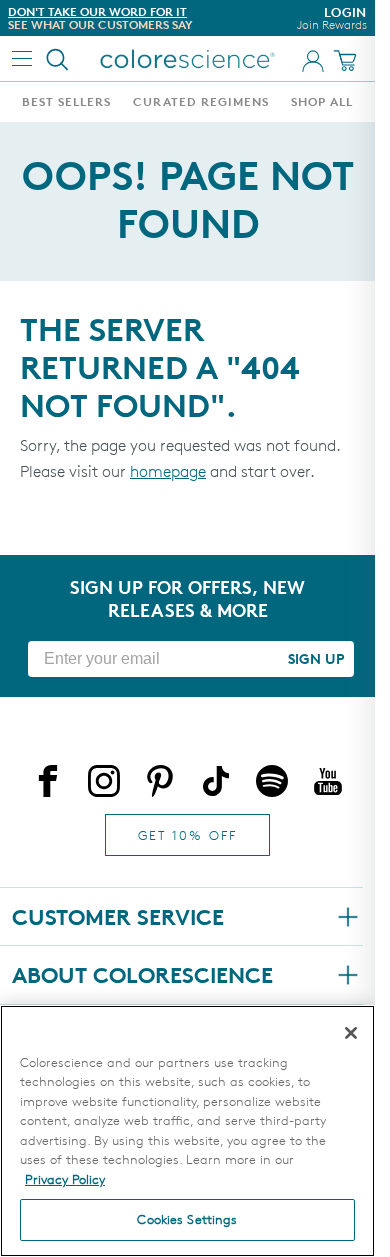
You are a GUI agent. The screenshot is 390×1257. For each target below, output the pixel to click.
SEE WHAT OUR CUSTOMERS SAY (100, 24)
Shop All (322, 101)
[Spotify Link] (272, 785)
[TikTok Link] (216, 785)
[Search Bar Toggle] (58, 59)
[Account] (313, 61)
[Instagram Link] (104, 785)
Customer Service (118, 917)
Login (332, 18)
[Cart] (347, 60)
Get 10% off (187, 835)
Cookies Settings (187, 1219)
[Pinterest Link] (160, 785)
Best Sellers (66, 101)
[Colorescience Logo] (188, 59)
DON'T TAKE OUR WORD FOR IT (97, 11)
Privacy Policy (65, 1179)
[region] (187, 1131)
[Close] (351, 1033)
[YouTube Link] (328, 785)
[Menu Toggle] (22, 58)
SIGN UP (316, 658)
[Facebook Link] (48, 785)
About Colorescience (142, 975)
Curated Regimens (201, 101)
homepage (168, 471)
